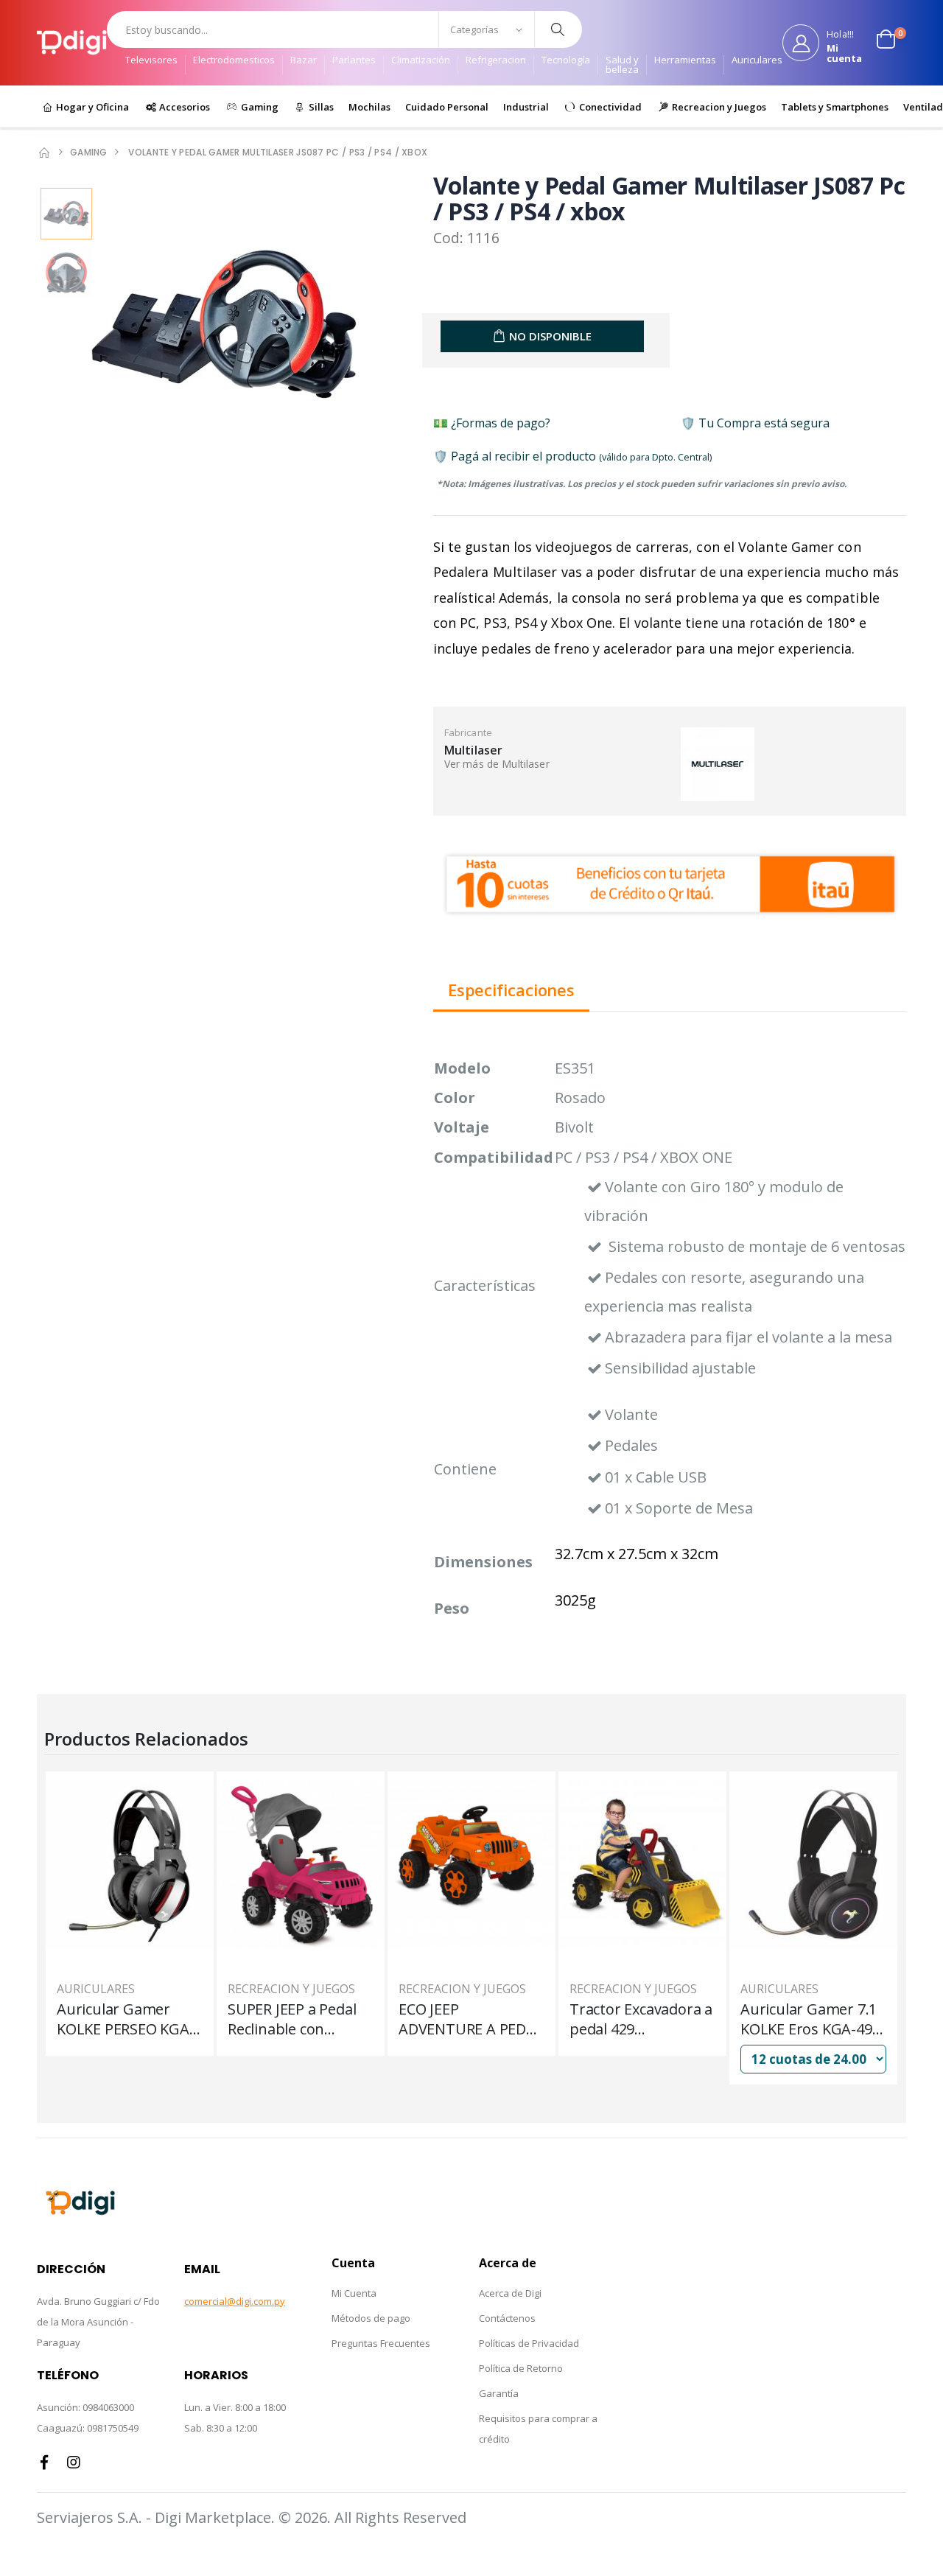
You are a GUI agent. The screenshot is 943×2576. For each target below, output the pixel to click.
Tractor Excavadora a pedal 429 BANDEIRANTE (641, 2019)
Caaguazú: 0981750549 (88, 2428)
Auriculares (757, 61)
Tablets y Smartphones (835, 107)
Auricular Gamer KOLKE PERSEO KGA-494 (126, 2019)
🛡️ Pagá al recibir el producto (572, 456)
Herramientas (685, 61)
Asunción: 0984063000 (85, 2407)
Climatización (421, 61)
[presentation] (70, 326)
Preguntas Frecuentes (381, 2343)
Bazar (304, 61)
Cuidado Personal (447, 107)
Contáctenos (507, 2318)
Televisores (151, 61)
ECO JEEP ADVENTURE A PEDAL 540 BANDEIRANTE (471, 2019)
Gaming (259, 107)
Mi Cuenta (354, 2293)
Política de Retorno (521, 2368)
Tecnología (566, 61)
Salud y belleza (622, 65)
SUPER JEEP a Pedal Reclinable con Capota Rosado (292, 2019)
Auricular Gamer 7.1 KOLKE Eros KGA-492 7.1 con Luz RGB (810, 2019)
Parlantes (354, 61)
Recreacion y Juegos (718, 107)
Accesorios (183, 107)
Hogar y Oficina (91, 107)
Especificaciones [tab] (511, 991)
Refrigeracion (496, 61)
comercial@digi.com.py (235, 2301)
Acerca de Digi (510, 2293)
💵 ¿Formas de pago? (492, 423)
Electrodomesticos (234, 61)
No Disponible (550, 336)
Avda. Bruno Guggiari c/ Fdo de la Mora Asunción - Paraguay (98, 2322)
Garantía (499, 2393)
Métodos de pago (371, 2318)
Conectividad (609, 107)
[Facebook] (44, 2463)
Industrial (526, 107)
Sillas (320, 107)
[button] (891, 43)
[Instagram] (74, 2463)
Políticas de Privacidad (529, 2343)
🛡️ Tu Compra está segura (755, 423)
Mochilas (369, 107)
